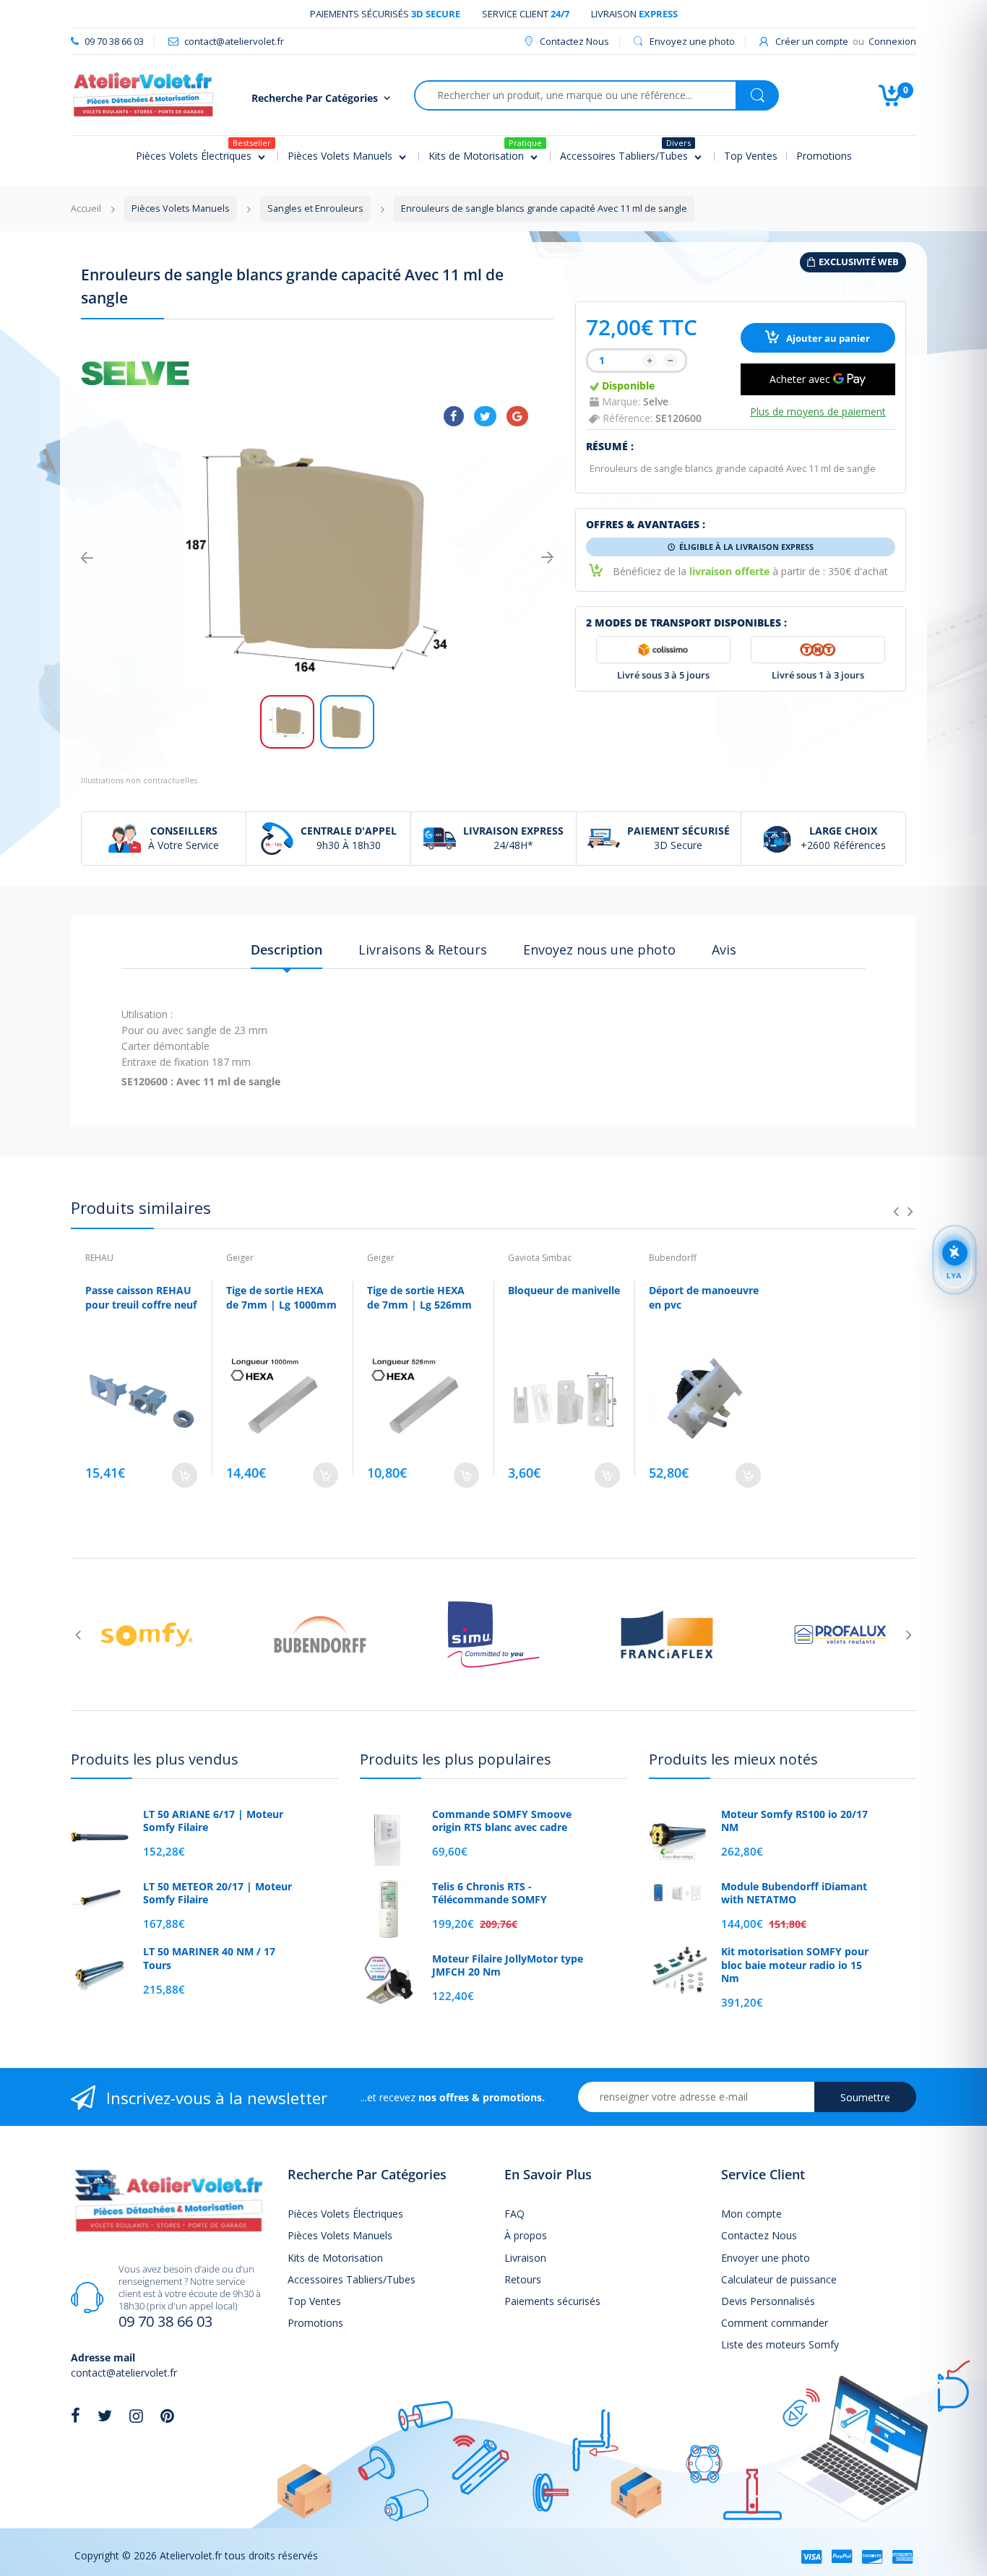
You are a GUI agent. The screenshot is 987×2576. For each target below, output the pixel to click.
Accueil (86, 208)
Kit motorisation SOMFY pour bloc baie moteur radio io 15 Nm (795, 1965)
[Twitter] (485, 416)
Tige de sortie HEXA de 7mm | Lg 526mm (419, 1297)
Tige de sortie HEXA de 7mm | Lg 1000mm (281, 1297)
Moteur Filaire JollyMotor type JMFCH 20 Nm (508, 1965)
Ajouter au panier (827, 339)
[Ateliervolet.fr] (143, 94)
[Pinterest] (167, 2416)
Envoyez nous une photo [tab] (599, 949)
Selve (656, 401)
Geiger (240, 1258)
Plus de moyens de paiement (818, 412)
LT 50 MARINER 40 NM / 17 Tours (209, 1958)
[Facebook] (454, 416)
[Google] (517, 416)
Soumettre (865, 2097)
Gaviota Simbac (540, 1258)
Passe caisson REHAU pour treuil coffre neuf (141, 1297)
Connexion (892, 41)
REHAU (99, 1258)
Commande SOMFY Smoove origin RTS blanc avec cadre (502, 1821)
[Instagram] (136, 2416)
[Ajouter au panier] (185, 1475)
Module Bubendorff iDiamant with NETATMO (794, 1893)
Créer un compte (812, 41)
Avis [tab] (724, 949)
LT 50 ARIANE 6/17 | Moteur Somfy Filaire (213, 1821)
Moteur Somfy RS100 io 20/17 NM (794, 1821)
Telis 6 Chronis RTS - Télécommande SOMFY (490, 1893)
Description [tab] (286, 949)
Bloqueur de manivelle (564, 1290)
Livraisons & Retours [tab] (423, 949)
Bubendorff (673, 1258)
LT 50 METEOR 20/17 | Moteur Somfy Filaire (217, 1893)
